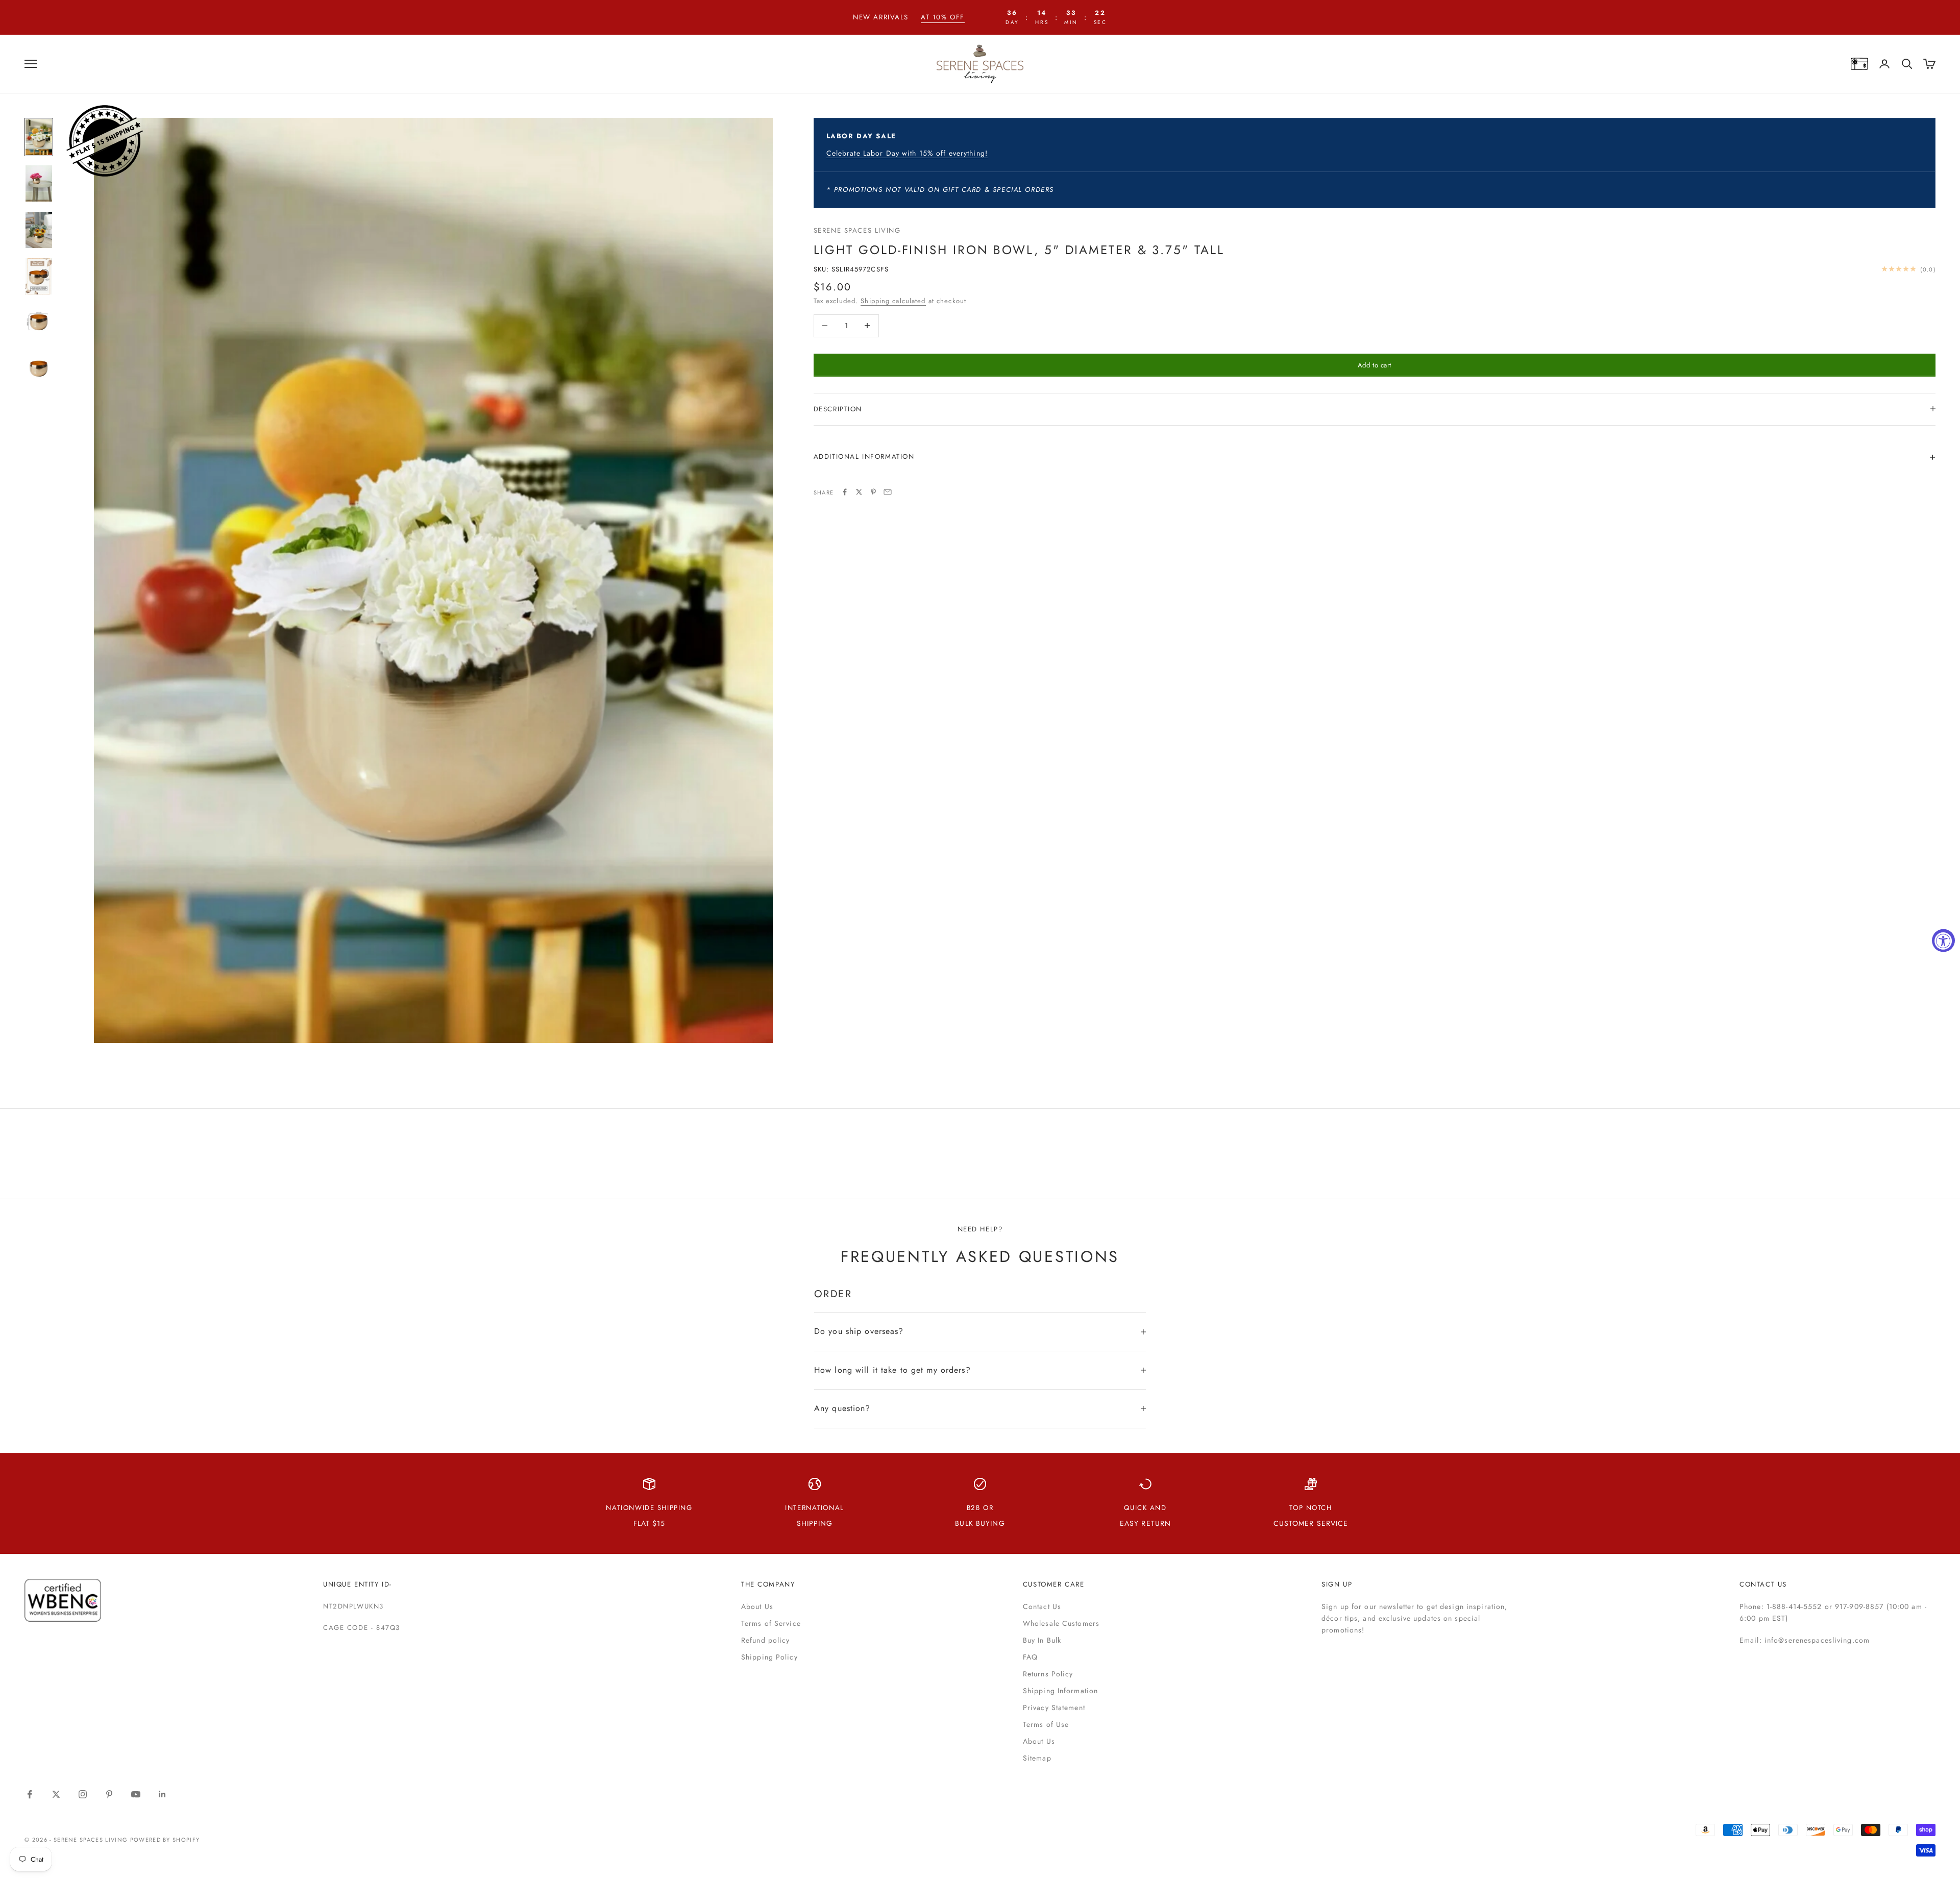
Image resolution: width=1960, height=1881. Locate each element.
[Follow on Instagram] (83, 1794)
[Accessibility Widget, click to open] (1943, 941)
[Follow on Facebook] (30, 1794)
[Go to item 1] (39, 137)
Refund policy (766, 1640)
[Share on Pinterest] (873, 492)
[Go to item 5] (39, 323)
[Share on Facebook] (845, 492)
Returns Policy (1048, 1674)
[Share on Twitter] (859, 492)
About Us (757, 1606)
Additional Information (864, 456)
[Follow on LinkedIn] (162, 1794)
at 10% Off (943, 17)
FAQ (1030, 1657)
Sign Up (1337, 1584)
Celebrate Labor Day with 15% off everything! (907, 153)
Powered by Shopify (165, 1840)
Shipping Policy (769, 1657)
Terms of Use (1046, 1724)
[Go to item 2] (39, 183)
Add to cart (1375, 365)
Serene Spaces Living (857, 230)
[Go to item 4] (39, 276)
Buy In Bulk (1042, 1640)
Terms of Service (771, 1623)
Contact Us (1042, 1606)
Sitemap (1037, 1758)
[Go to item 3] (39, 230)
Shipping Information (1060, 1691)
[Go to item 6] (39, 369)
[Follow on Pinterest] (109, 1794)
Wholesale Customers (1061, 1623)
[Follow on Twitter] (56, 1794)
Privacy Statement (1054, 1707)
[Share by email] (888, 492)
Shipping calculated (893, 300)
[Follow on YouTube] (136, 1794)
